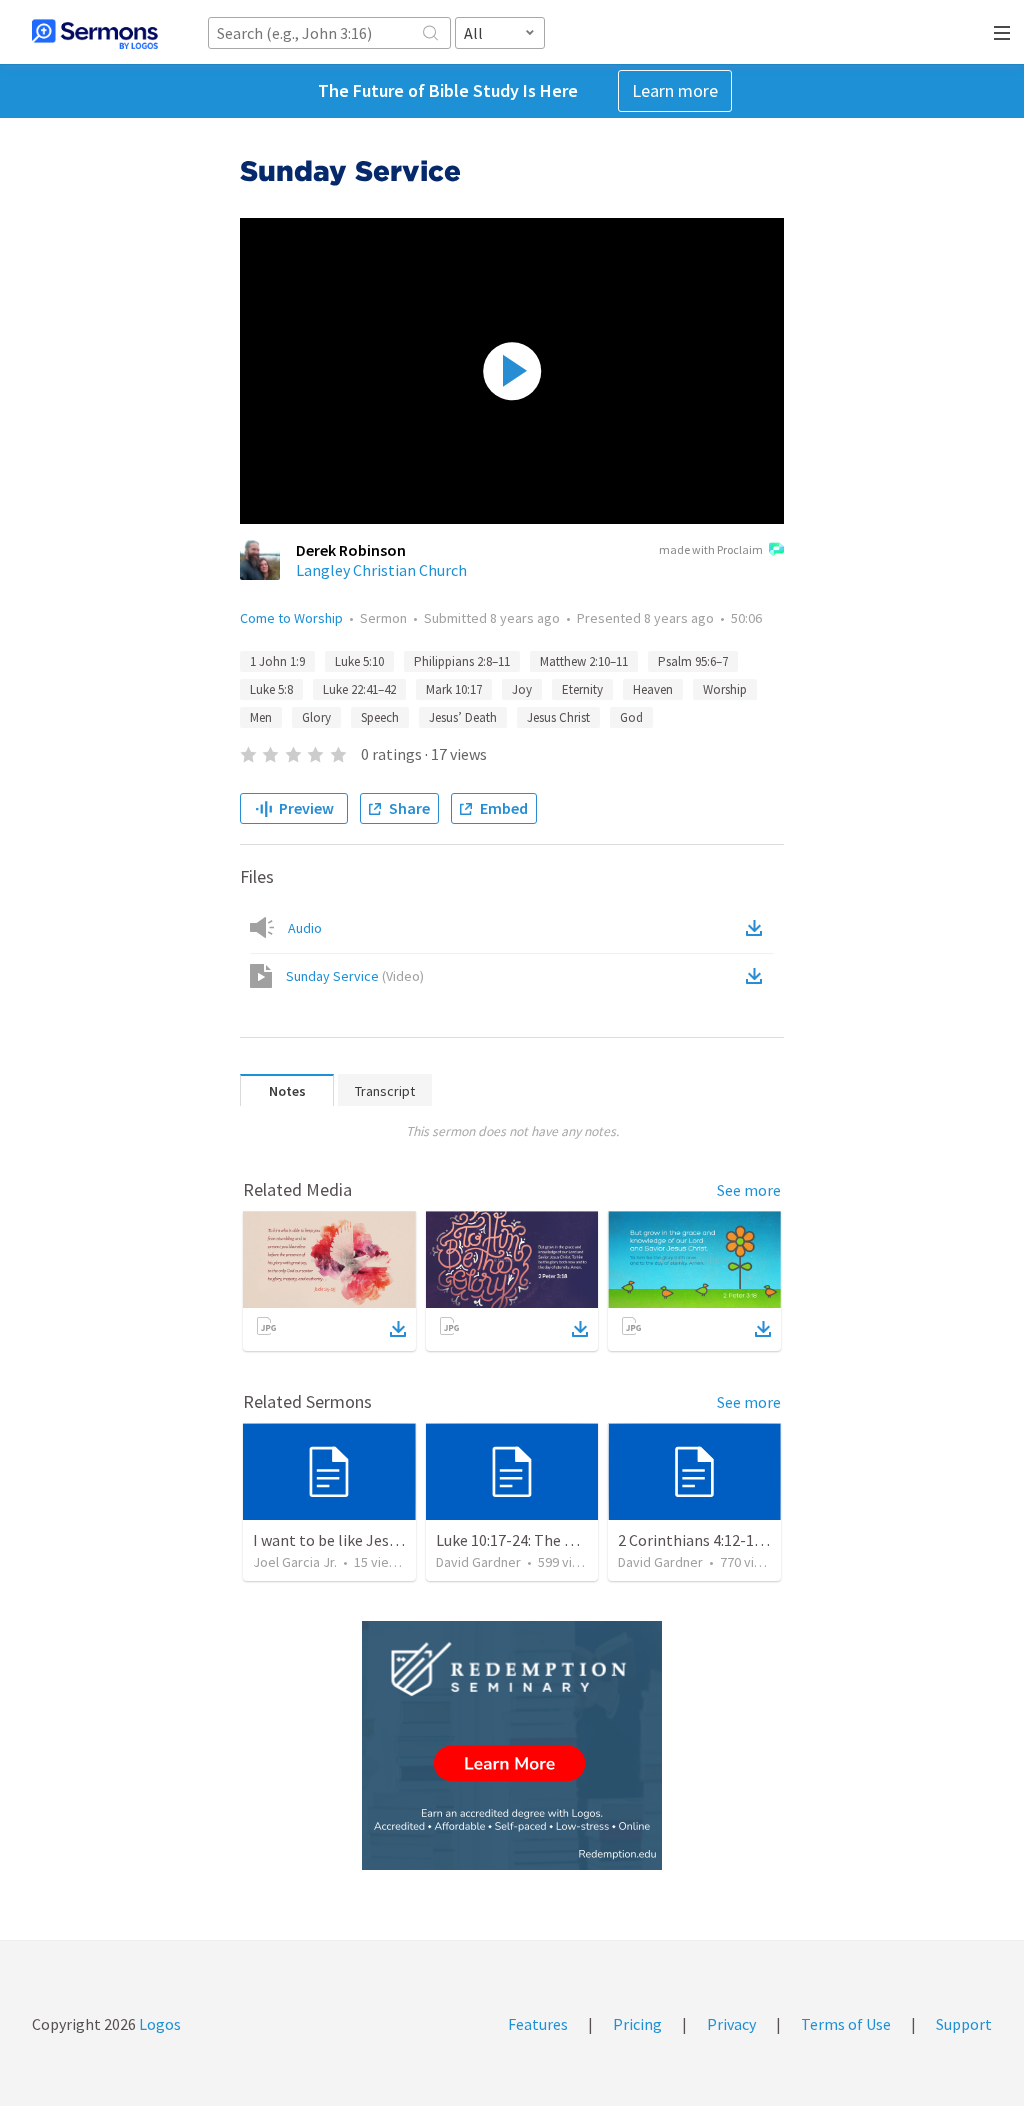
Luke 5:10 (359, 661)
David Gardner (478, 1562)
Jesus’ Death (463, 717)
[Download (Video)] (758, 976)
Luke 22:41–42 (359, 689)
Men (261, 717)
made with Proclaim (711, 549)
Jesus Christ (558, 717)
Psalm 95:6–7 (693, 661)
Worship (725, 689)
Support (964, 2024)
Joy (522, 689)
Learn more (675, 90)
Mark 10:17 (454, 689)
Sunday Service (355, 976)
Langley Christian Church (381, 570)
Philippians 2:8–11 (462, 661)
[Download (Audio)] (758, 928)
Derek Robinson (351, 550)
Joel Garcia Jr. (295, 1562)
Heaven (653, 689)
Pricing (637, 2024)
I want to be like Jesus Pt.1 (344, 1540)
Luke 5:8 (271, 689)
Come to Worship (291, 618)
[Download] (398, 1329)
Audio (305, 928)
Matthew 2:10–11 (584, 661)
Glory (316, 717)
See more (749, 1190)
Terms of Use (846, 2024)
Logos (158, 2024)
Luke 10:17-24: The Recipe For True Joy (566, 1540)
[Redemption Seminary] (512, 1745)
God (631, 717)
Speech (380, 717)
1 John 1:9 (277, 661)
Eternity (582, 689)
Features (538, 2024)
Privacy (731, 2024)
